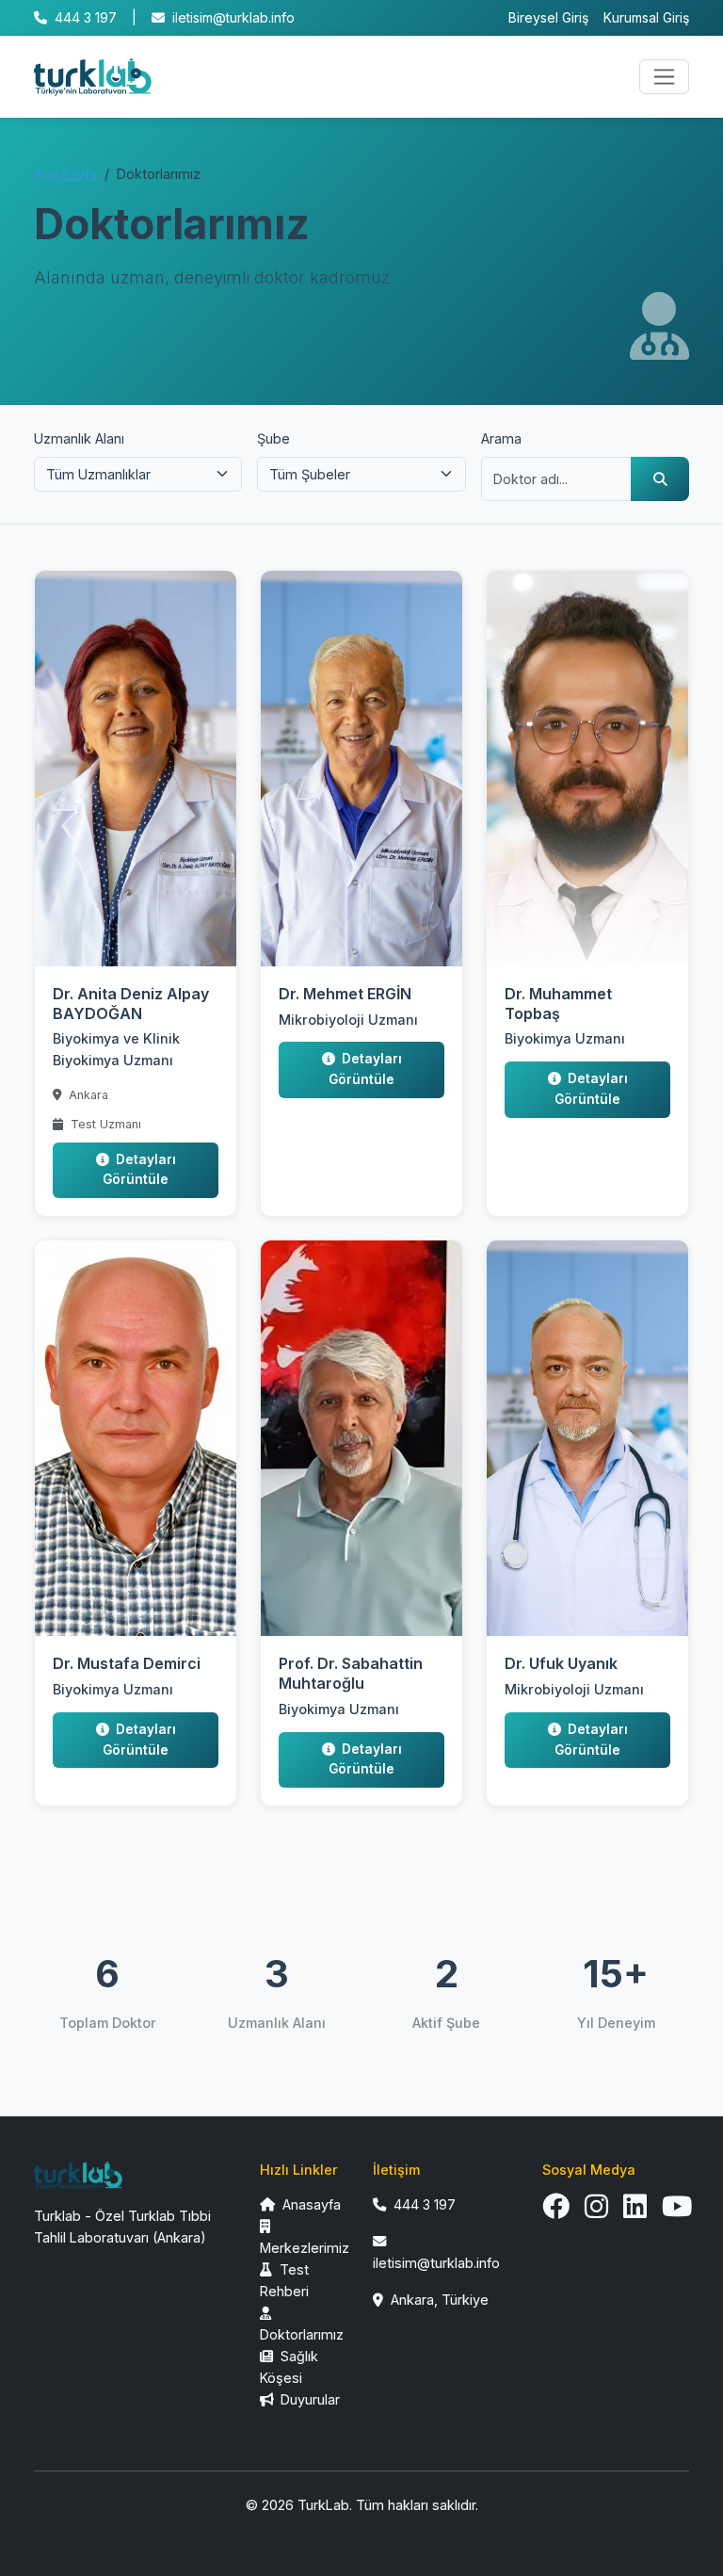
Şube (273, 438)
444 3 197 (86, 17)
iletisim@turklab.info (233, 17)
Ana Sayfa (65, 174)
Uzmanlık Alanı (79, 438)
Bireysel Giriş (548, 17)
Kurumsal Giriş (646, 17)
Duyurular (308, 2399)
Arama (501, 438)
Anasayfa (310, 2204)
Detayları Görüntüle (139, 1170)
